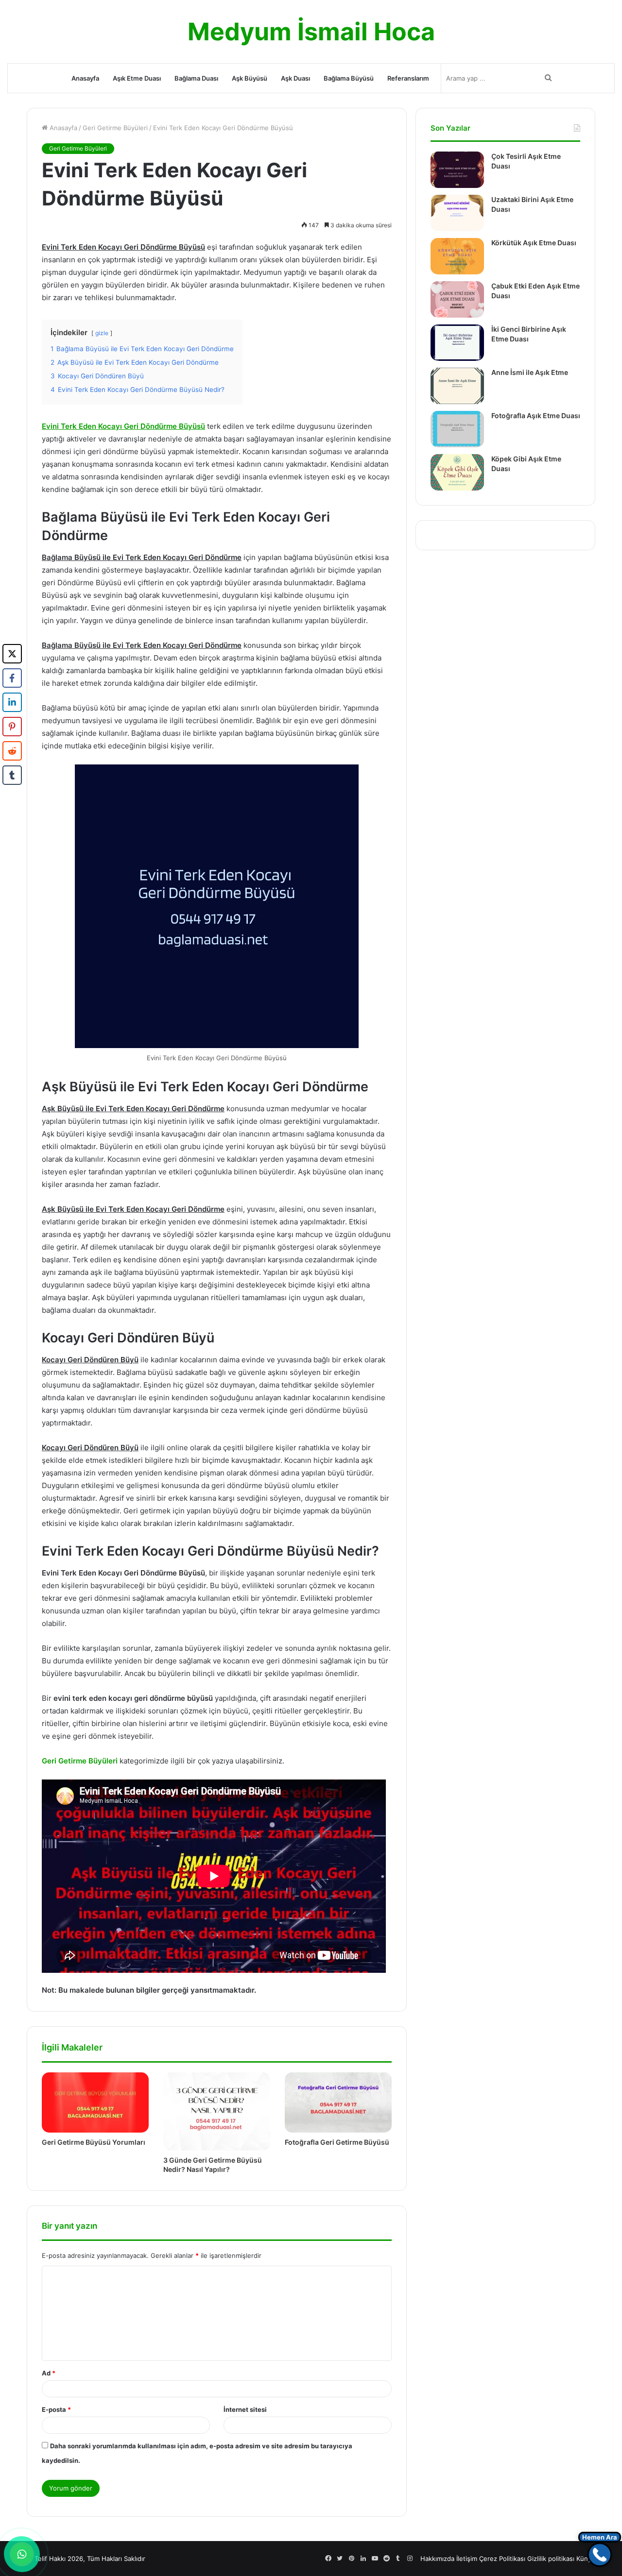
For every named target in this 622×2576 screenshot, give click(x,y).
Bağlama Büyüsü (349, 78)
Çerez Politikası (502, 2559)
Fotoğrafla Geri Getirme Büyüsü (337, 2142)
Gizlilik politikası (551, 2559)
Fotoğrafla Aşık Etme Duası (536, 415)
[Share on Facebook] (12, 678)
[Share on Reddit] (12, 751)
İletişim (467, 2559)
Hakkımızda (437, 2559)
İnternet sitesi (245, 2409)
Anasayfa (85, 78)
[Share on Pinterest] (12, 727)
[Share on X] (12, 654)
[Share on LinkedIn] (12, 702)
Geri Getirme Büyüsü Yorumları (94, 2142)
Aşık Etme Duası (137, 78)
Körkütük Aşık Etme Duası (534, 243)
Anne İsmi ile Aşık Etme (530, 372)
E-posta (56, 2409)
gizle (102, 333)
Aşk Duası (295, 78)
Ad (49, 2373)
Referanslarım (408, 78)
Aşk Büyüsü (250, 78)
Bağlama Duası (196, 78)
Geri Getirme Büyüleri (115, 128)
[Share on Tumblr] (12, 775)
